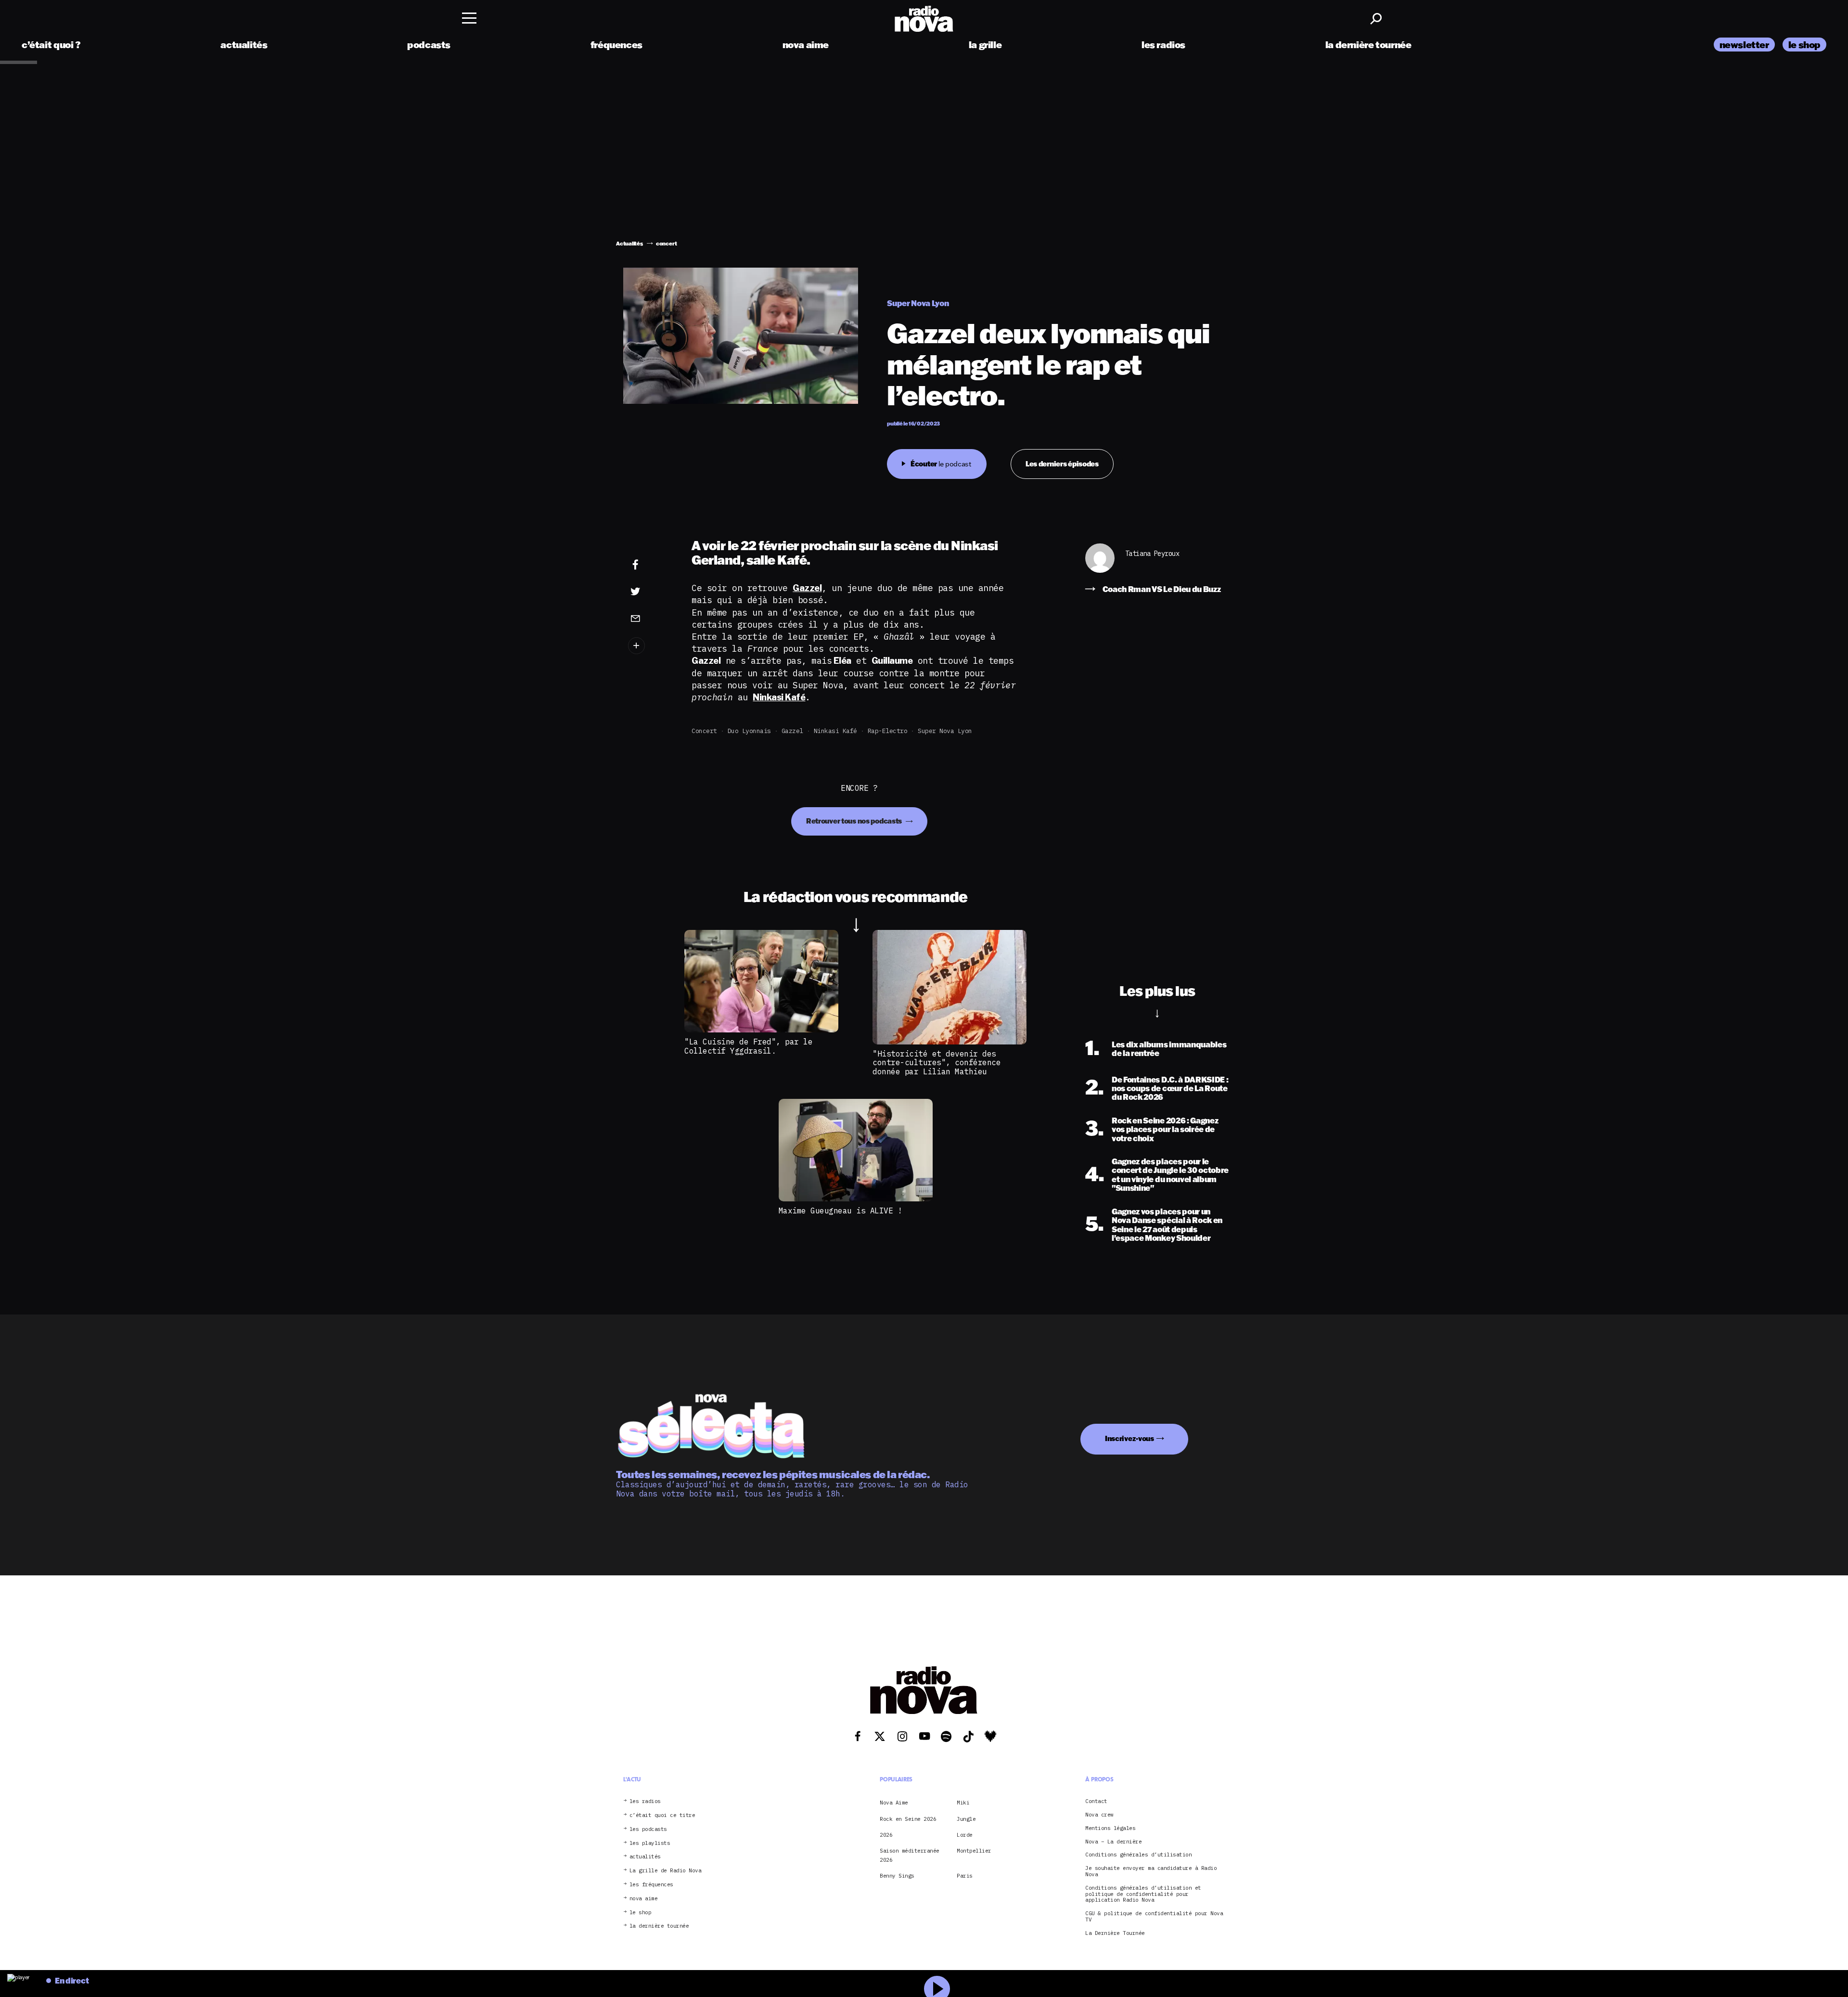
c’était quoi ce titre (662, 1815)
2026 (886, 1835)
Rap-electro (888, 731)
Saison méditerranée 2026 (910, 1855)
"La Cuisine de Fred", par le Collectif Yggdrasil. (748, 1046)
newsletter (1744, 45)
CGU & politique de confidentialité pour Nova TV (1154, 1917)
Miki (963, 1803)
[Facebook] (650, 565)
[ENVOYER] (650, 618)
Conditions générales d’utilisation (1138, 1855)
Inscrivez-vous (1129, 1438)
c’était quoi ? (51, 45)
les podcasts (648, 1829)
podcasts (429, 45)
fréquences (616, 45)
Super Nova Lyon (945, 731)
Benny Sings (897, 1876)
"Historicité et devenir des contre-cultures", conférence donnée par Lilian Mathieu (937, 1063)
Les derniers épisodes (1062, 464)
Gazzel (792, 731)
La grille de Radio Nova (666, 1871)
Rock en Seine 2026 (908, 1819)
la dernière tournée (1368, 45)
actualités (244, 45)
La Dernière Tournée (1115, 1933)
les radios (1163, 45)
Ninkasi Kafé (835, 731)
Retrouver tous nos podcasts (855, 821)
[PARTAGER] (650, 592)
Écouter (941, 464)
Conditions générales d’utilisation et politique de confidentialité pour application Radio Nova (1143, 1894)
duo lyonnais (749, 731)
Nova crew (1099, 1815)
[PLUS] (650, 646)
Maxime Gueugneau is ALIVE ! (841, 1211)
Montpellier (974, 1851)
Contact (1096, 1801)
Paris (965, 1876)
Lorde (965, 1835)
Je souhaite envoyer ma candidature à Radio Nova (1151, 1871)
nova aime (806, 45)
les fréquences (651, 1885)
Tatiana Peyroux (1152, 554)
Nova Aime (894, 1803)
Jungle (966, 1819)
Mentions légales (1110, 1828)
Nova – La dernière (1113, 1842)
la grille (985, 45)
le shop (1804, 45)
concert (704, 731)
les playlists (650, 1843)
